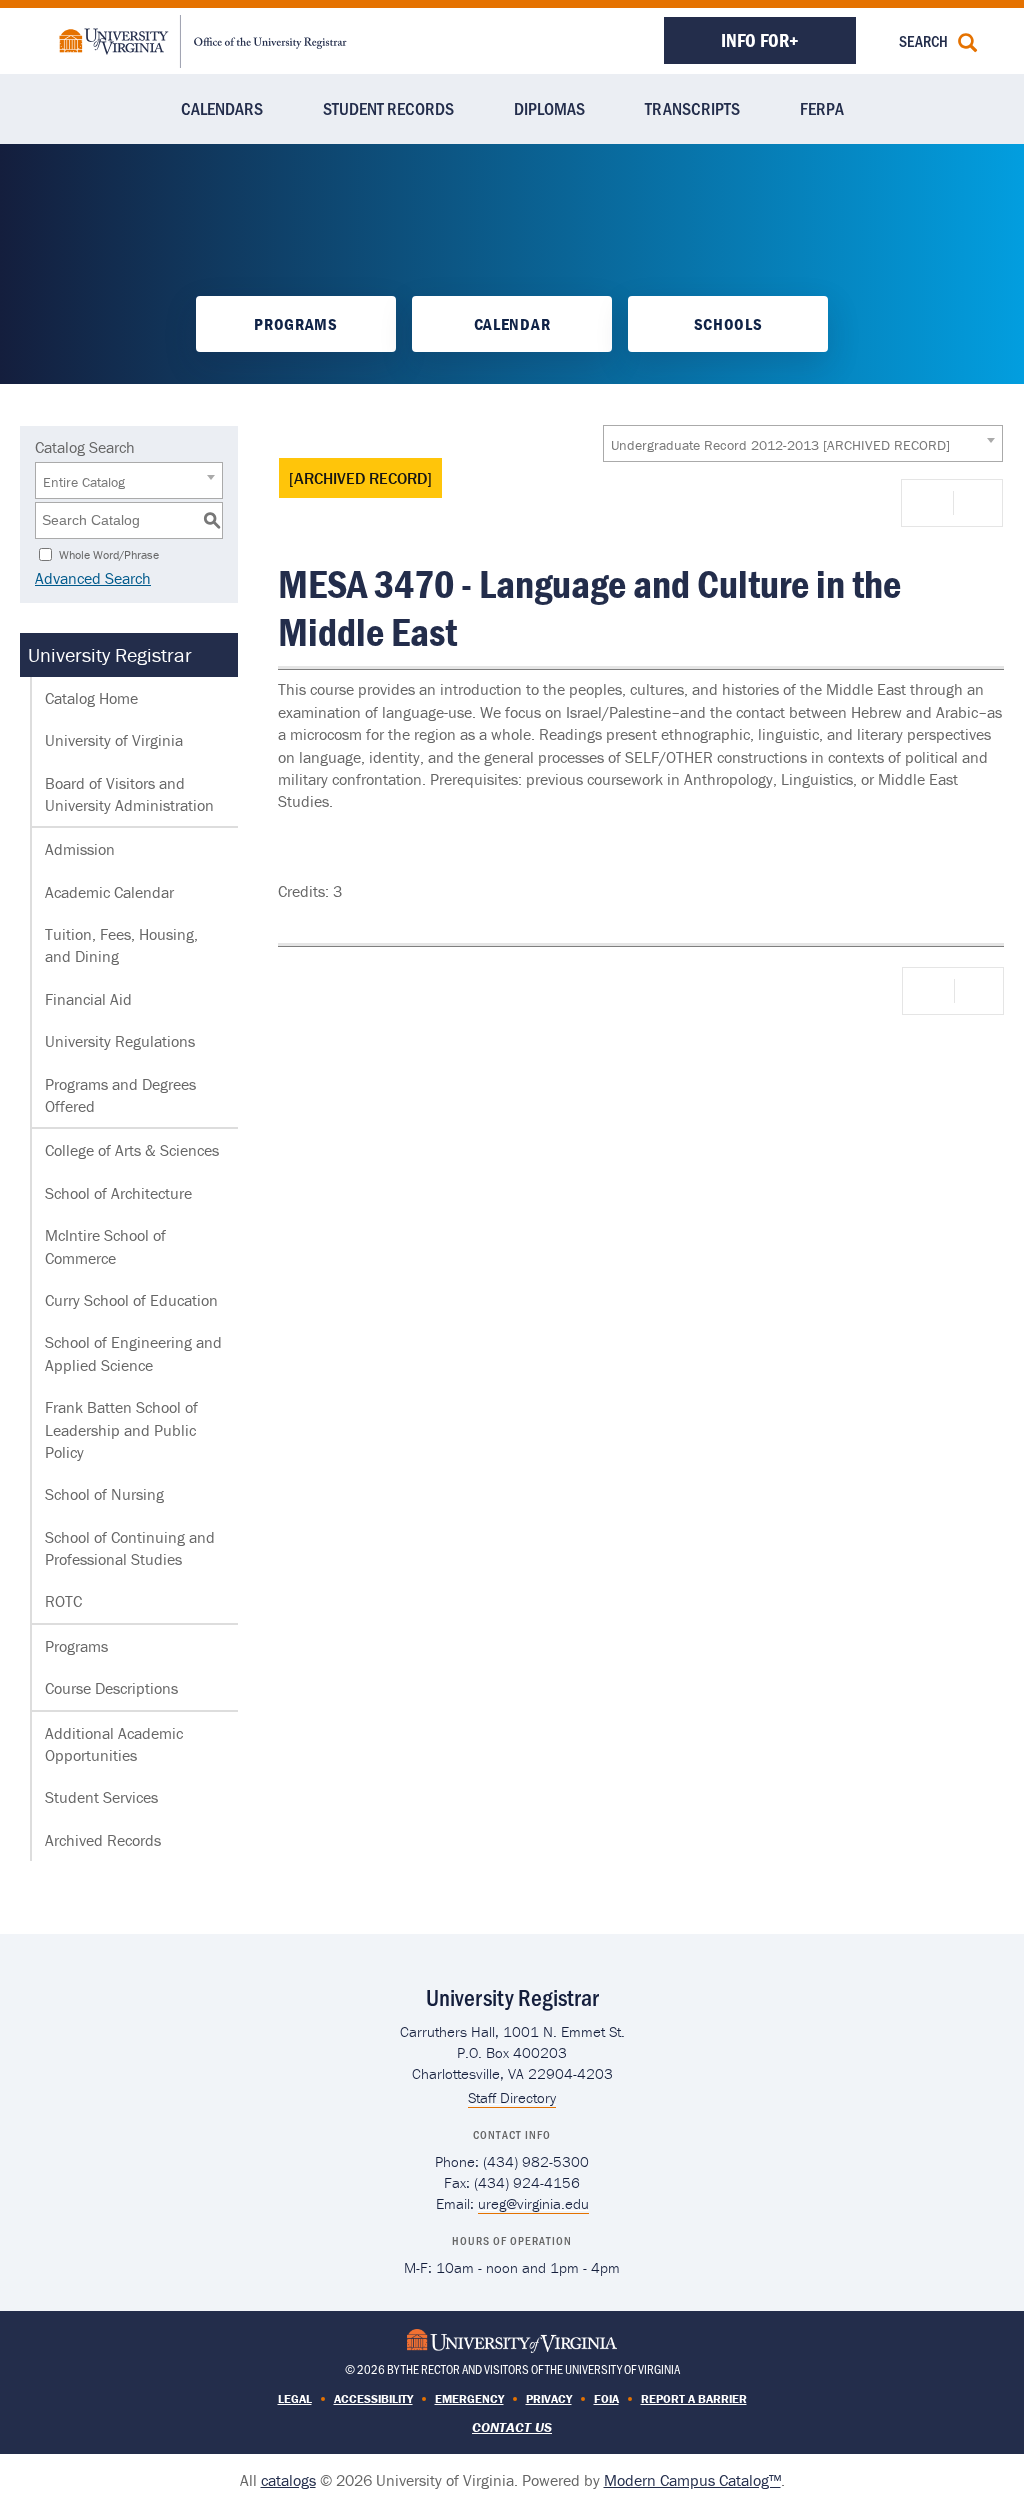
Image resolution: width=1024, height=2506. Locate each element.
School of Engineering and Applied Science (133, 1353)
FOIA (606, 2398)
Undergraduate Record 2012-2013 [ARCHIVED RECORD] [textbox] (780, 445)
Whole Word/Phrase (109, 553)
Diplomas (549, 108)
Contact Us (512, 2427)
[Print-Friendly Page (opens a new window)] (931, 503)
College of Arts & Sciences (132, 1150)
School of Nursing (104, 1494)
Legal (295, 2398)
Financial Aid (88, 999)
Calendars (222, 108)
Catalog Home (91, 698)
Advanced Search (93, 578)
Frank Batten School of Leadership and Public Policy (121, 1429)
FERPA (822, 108)
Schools (728, 324)
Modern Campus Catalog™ (692, 2480)
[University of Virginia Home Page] (512, 2339)
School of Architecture (118, 1193)
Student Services (101, 1797)
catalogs (288, 2480)
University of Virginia (114, 740)
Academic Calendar (109, 892)
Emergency (469, 2398)
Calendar (512, 324)
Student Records (388, 108)
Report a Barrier (694, 2398)
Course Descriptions (111, 1688)
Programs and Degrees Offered (120, 1095)
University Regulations (120, 1041)
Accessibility (373, 2398)
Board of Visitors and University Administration (129, 794)
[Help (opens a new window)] (976, 503)
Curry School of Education (131, 1300)
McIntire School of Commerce (105, 1246)
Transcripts (692, 108)
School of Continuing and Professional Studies (130, 1548)
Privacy (549, 2398)
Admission (80, 849)
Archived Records (103, 1840)
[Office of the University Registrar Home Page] (203, 39)
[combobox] (803, 443)
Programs (295, 324)
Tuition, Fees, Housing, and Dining (121, 945)
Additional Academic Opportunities (114, 1744)
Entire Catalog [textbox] (84, 482)
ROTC (63, 1601)
